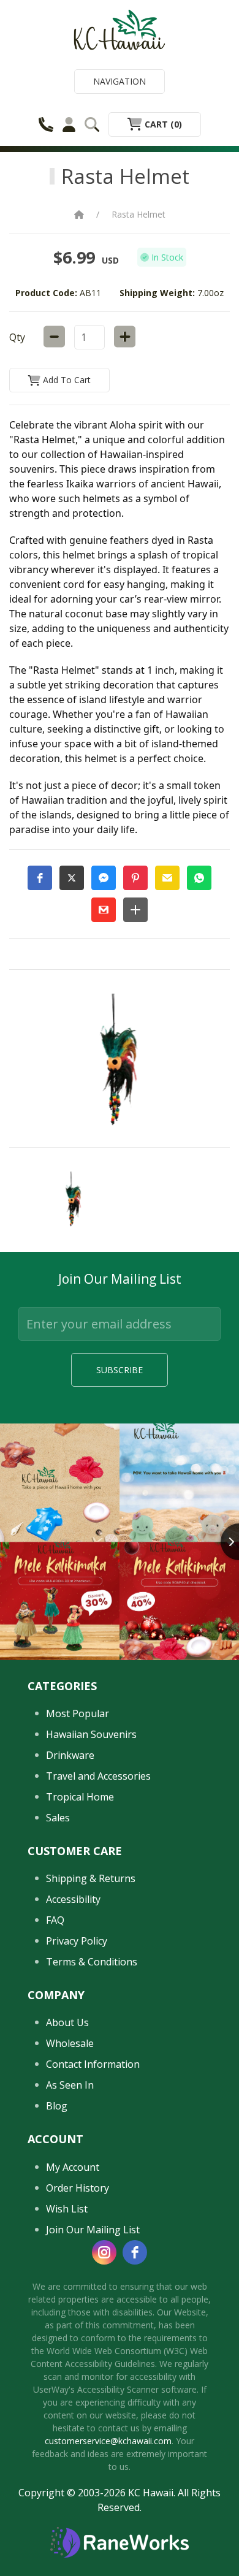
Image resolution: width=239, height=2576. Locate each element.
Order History (78, 2188)
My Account (73, 2167)
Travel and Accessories (98, 1776)
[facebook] (135, 2252)
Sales (58, 1818)
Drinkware (70, 1755)
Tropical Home (80, 1797)
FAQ (55, 1920)
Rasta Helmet (138, 214)
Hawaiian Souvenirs (91, 1734)
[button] (40, 878)
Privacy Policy (77, 1941)
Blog (57, 2106)
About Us (67, 2022)
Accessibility (73, 1899)
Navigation (120, 81)
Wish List (67, 2209)
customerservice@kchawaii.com (108, 2441)
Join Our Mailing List (93, 2230)
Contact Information (93, 2064)
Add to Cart (66, 380)
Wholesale (70, 2043)
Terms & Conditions (92, 1962)
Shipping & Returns (91, 1878)
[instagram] (104, 2252)
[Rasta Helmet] (74, 1200)
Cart (162, 124)
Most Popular (78, 1713)
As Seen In (70, 2085)
